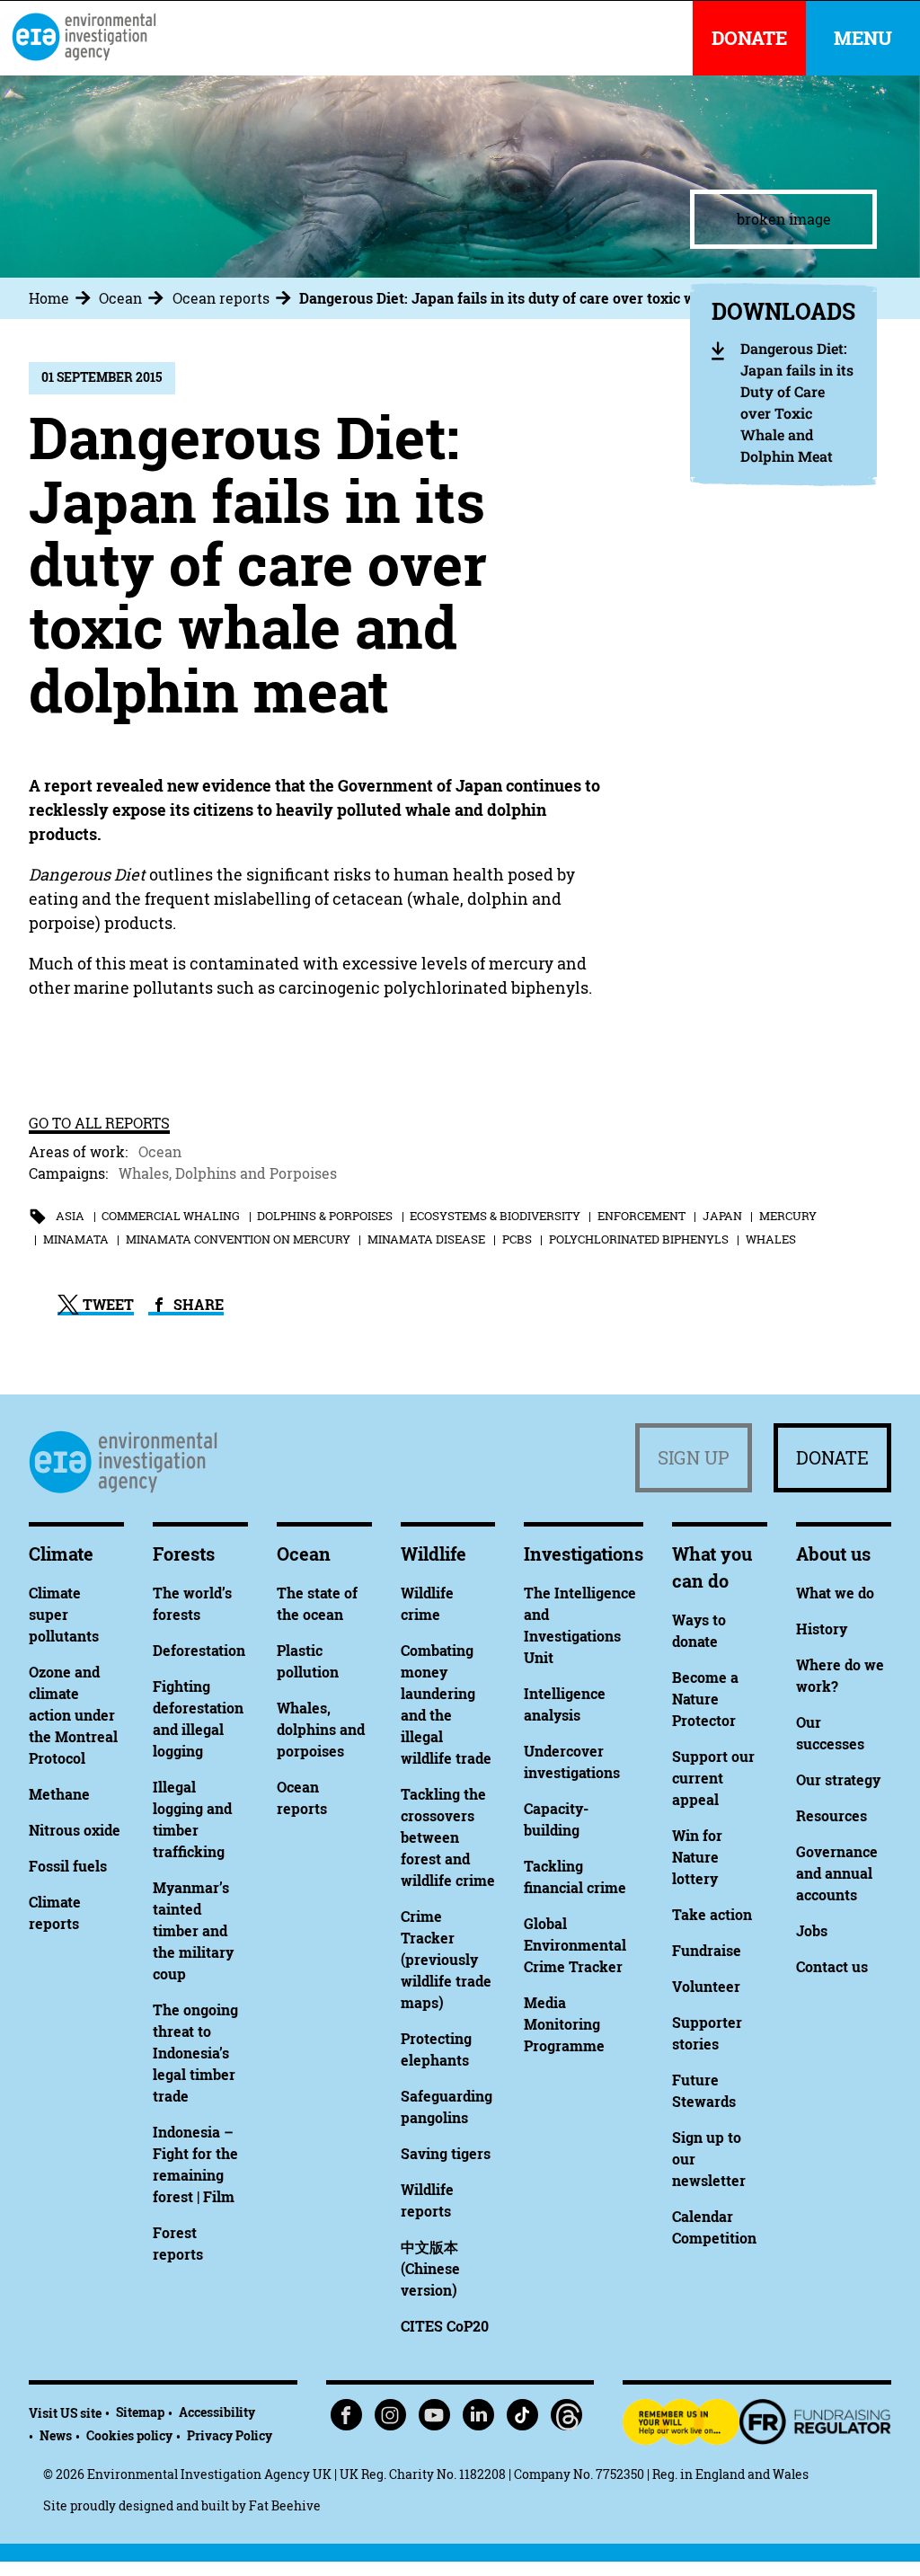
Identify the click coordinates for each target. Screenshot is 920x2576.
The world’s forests (192, 1604)
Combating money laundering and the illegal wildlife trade (446, 1704)
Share (197, 1305)
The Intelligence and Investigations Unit (580, 1625)
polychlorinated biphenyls (639, 1239)
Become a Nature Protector (705, 1699)
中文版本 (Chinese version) (430, 2269)
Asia (70, 1216)
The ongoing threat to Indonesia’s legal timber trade (195, 2053)
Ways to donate (699, 1631)
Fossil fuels (68, 1866)
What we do (835, 1593)
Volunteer (706, 1987)
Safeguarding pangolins (447, 2107)
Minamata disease (426, 1239)
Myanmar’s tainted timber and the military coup (193, 1931)
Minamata (76, 1239)
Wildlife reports (427, 2200)
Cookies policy (129, 2435)
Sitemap (140, 2412)
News (56, 2435)
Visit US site (65, 2413)
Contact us (832, 1967)
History (822, 1629)
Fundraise (707, 1951)
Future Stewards (704, 2091)
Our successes (830, 1733)
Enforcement (641, 1216)
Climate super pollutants (64, 1615)
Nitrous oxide (75, 1830)
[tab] (62, 298)
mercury (788, 1216)
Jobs (812, 1931)
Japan (722, 1216)
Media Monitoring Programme (564, 2024)
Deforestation (199, 1651)
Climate (61, 1554)
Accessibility (217, 2412)
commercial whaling (171, 1216)
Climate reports (55, 1913)
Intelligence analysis (565, 1704)
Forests (184, 1554)
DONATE (749, 38)
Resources (832, 1816)
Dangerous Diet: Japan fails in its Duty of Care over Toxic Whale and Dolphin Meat (797, 402)
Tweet (106, 1305)
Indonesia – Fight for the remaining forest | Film (195, 2164)
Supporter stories (707, 2033)
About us (833, 1554)
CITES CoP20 (445, 2326)
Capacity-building (556, 1819)
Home (49, 298)
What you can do (712, 1567)
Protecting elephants (436, 2049)
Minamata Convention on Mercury (238, 1239)
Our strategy (838, 1780)
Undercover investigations (572, 1762)
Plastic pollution (308, 1661)
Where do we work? (840, 1676)
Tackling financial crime (575, 1877)
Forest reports (178, 2244)
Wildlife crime (427, 1604)
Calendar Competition (714, 2227)
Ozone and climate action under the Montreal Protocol (73, 1715)
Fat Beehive (285, 2505)
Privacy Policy (230, 2435)
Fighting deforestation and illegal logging (198, 1719)
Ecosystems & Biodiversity (495, 1216)
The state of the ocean (317, 1604)
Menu (863, 38)
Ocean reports (221, 298)
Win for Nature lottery (697, 1857)
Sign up (694, 1458)
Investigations (584, 1554)
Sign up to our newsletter (709, 2159)
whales (771, 1239)
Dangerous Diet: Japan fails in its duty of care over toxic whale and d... (538, 298)
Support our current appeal (713, 1778)
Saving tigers (446, 2154)
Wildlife (433, 1554)
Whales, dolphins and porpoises (321, 1730)
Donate (832, 1458)
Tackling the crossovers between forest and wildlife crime (448, 1837)
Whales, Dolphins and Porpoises (228, 1173)
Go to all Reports (99, 1123)
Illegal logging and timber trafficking (192, 1819)
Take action (712, 1915)
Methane (59, 1794)
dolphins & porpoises (325, 1216)
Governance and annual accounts (837, 1873)
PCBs (517, 1239)
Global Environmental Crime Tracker (575, 1945)
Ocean (120, 298)
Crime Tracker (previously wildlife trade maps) (446, 1960)
